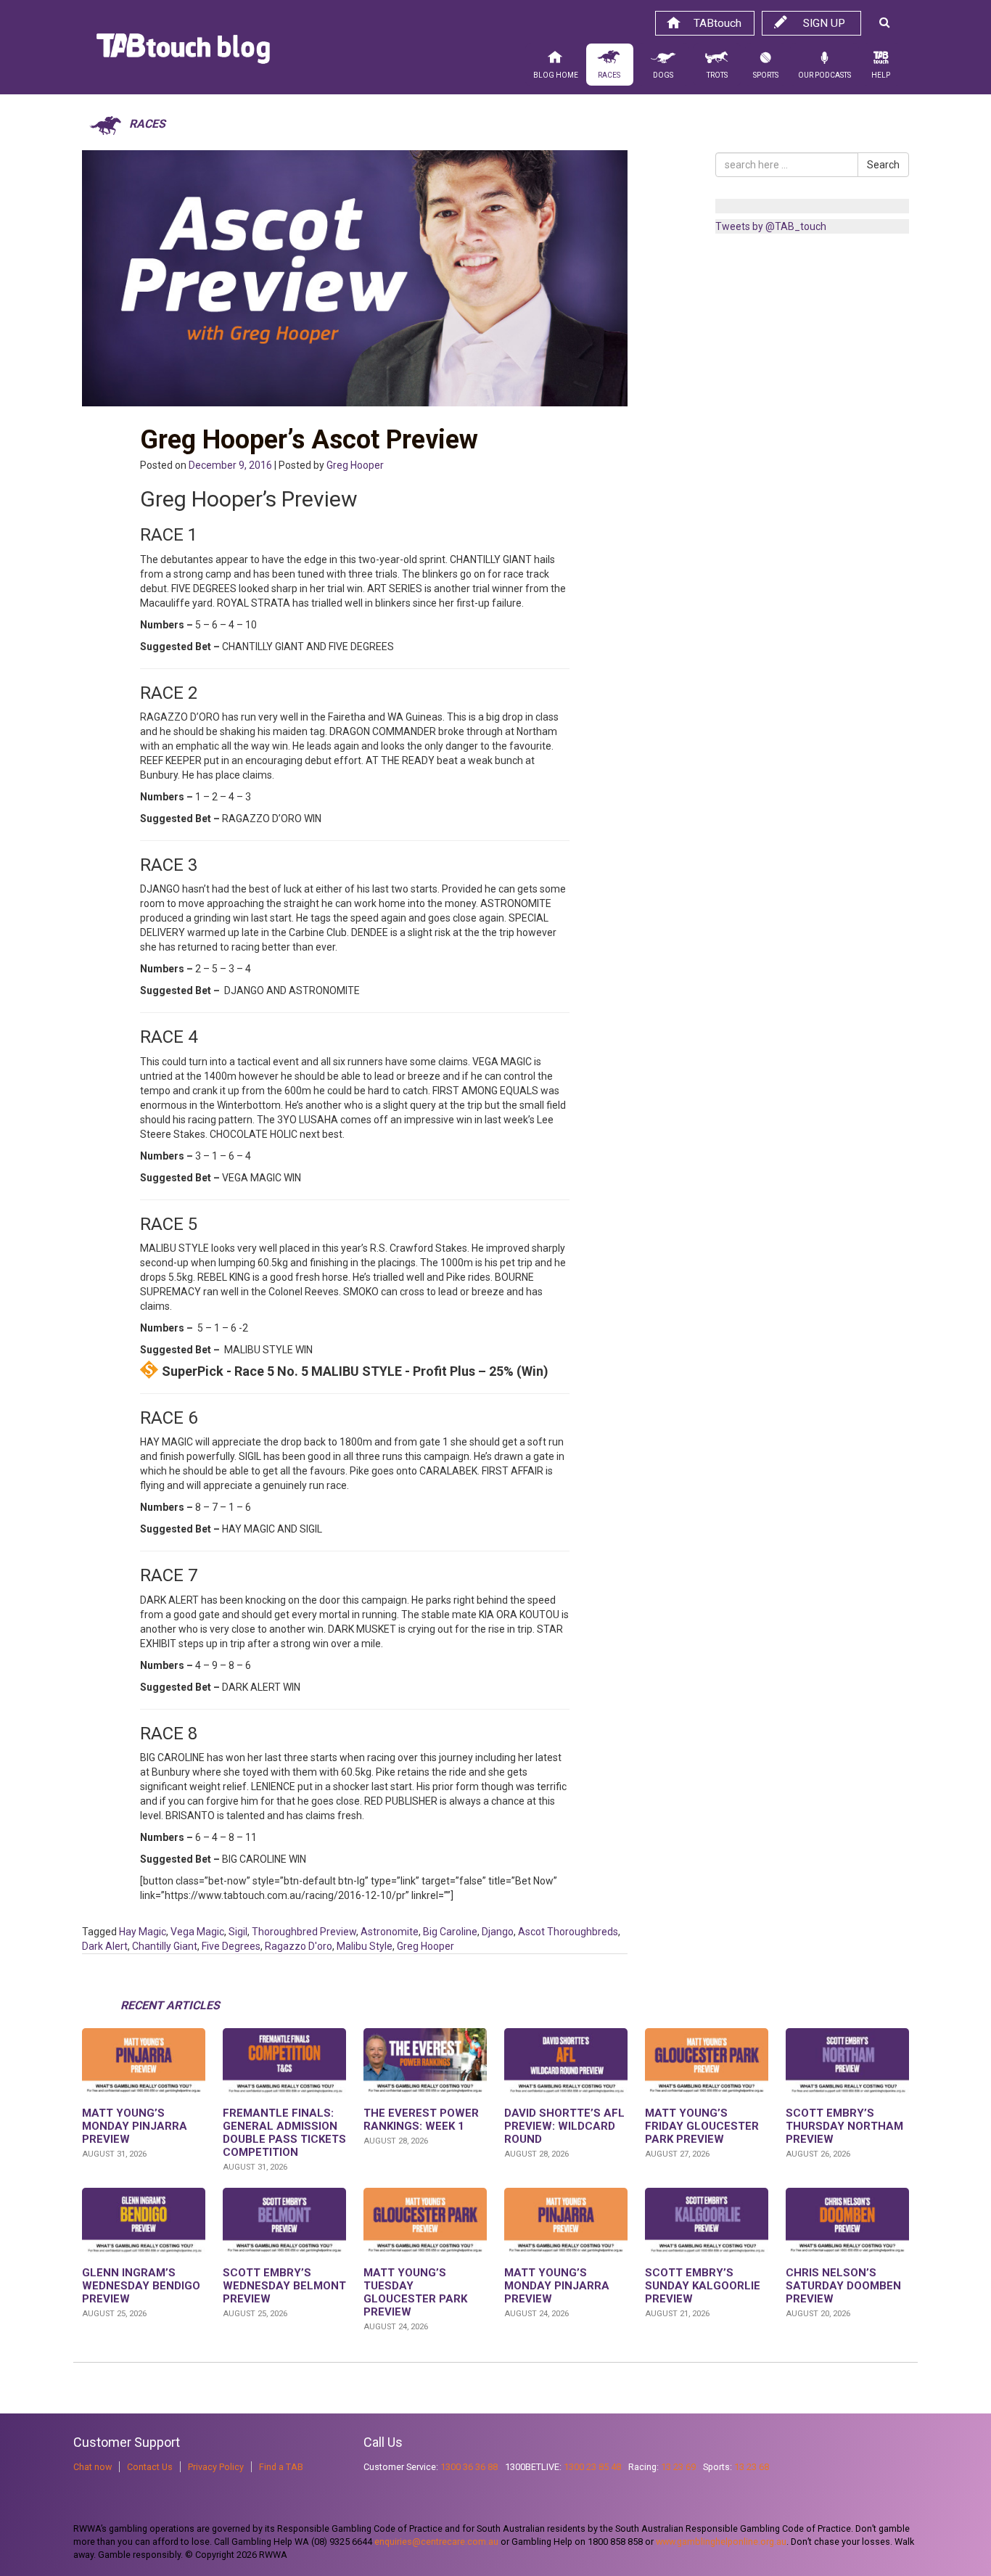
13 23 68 (752, 2467)
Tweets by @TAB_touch (771, 226)
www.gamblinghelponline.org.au (721, 2542)
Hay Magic (143, 1932)
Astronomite (390, 1932)
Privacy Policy (216, 2467)
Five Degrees (231, 1946)
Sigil (238, 1932)
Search (883, 165)
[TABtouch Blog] (183, 52)
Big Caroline (450, 1932)
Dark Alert (105, 1946)
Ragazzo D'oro (299, 1946)
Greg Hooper (355, 465)
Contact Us (150, 2467)
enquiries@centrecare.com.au (436, 2542)
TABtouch (717, 23)
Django (498, 1932)
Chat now (92, 2467)
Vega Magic (197, 1932)
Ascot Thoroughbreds (568, 1932)
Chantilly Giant (165, 1946)
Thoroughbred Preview (304, 1932)
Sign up (824, 23)
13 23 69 (678, 2467)
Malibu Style (365, 1946)
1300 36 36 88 (469, 2467)
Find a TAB (281, 2467)
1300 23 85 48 (592, 2467)
